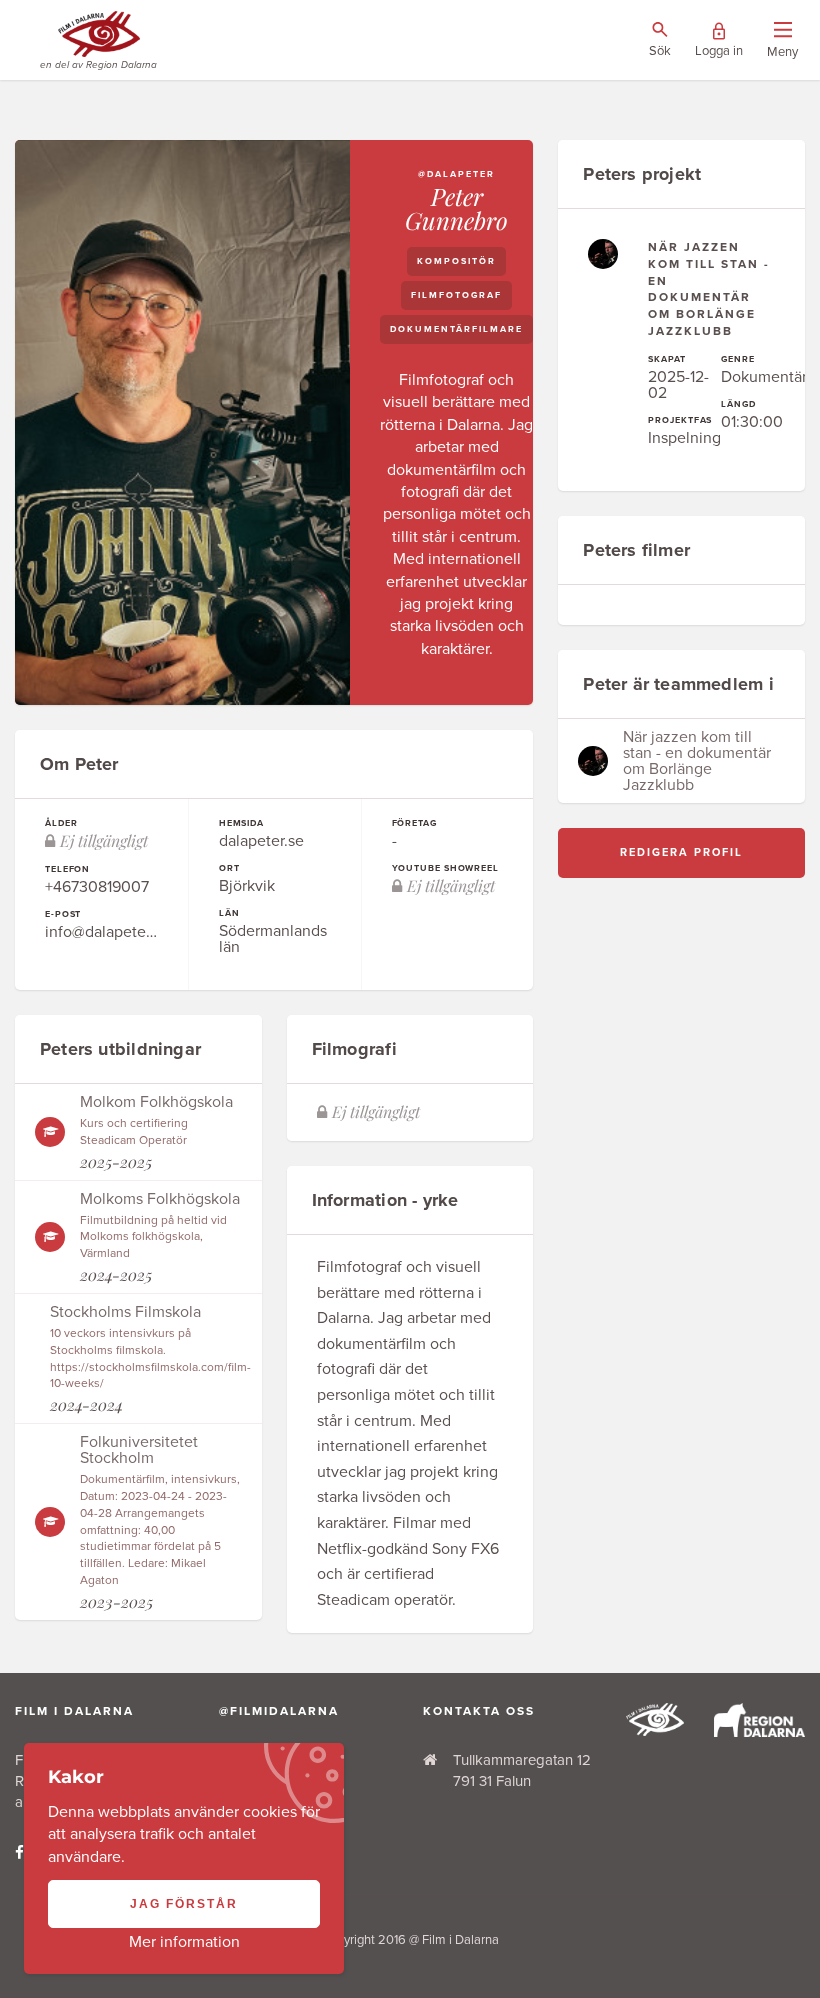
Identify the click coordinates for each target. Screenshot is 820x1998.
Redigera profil (681, 852)
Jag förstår (184, 1904)
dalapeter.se (261, 841)
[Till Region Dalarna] (759, 1732)
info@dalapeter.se (107, 932)
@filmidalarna (279, 1711)
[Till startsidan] (655, 1731)
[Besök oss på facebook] (19, 1853)
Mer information (184, 1942)
